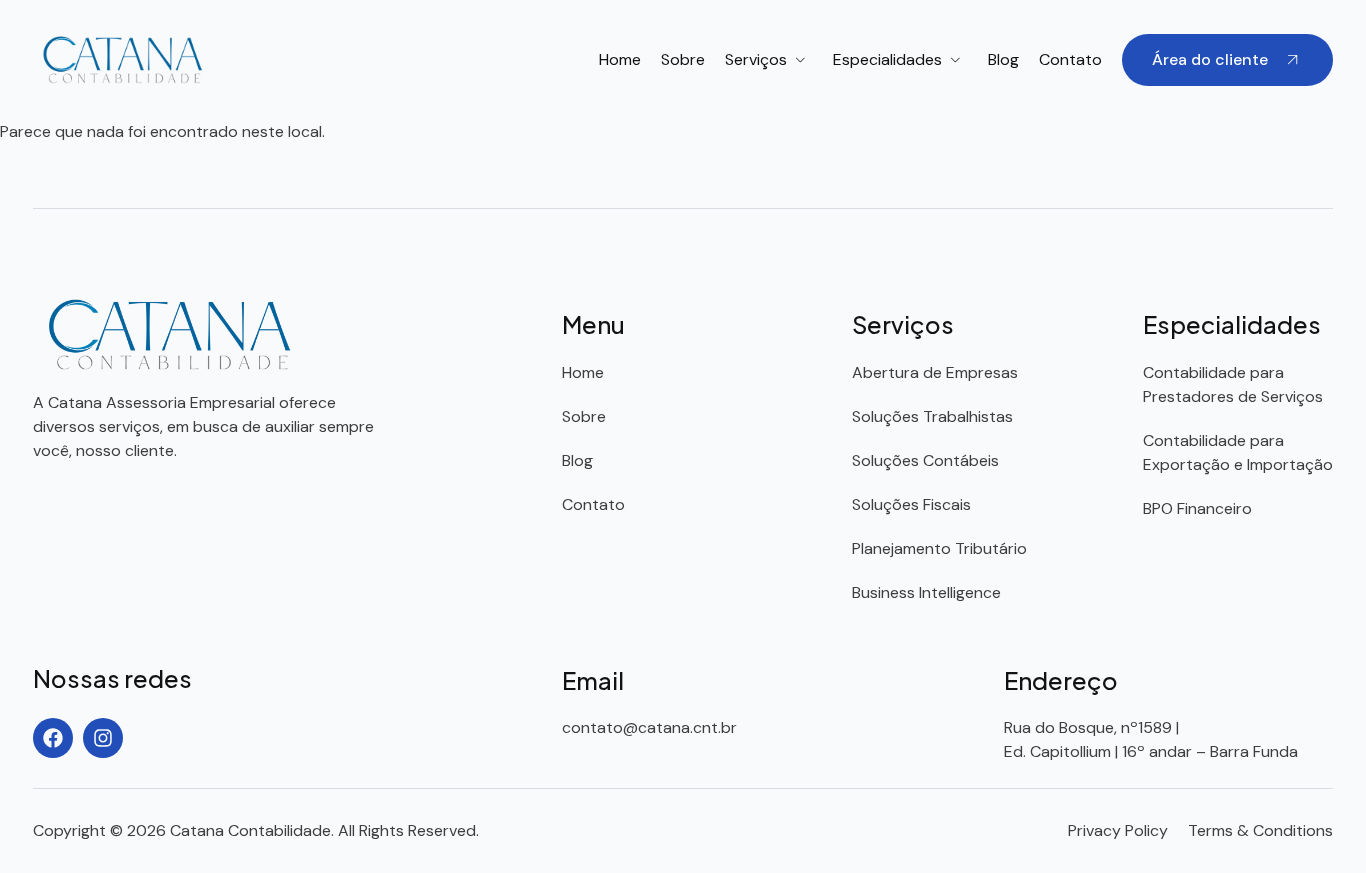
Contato (1070, 59)
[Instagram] (103, 738)
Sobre (683, 59)
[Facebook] (53, 738)
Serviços (756, 59)
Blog (1003, 59)
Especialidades (887, 59)
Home (620, 59)
